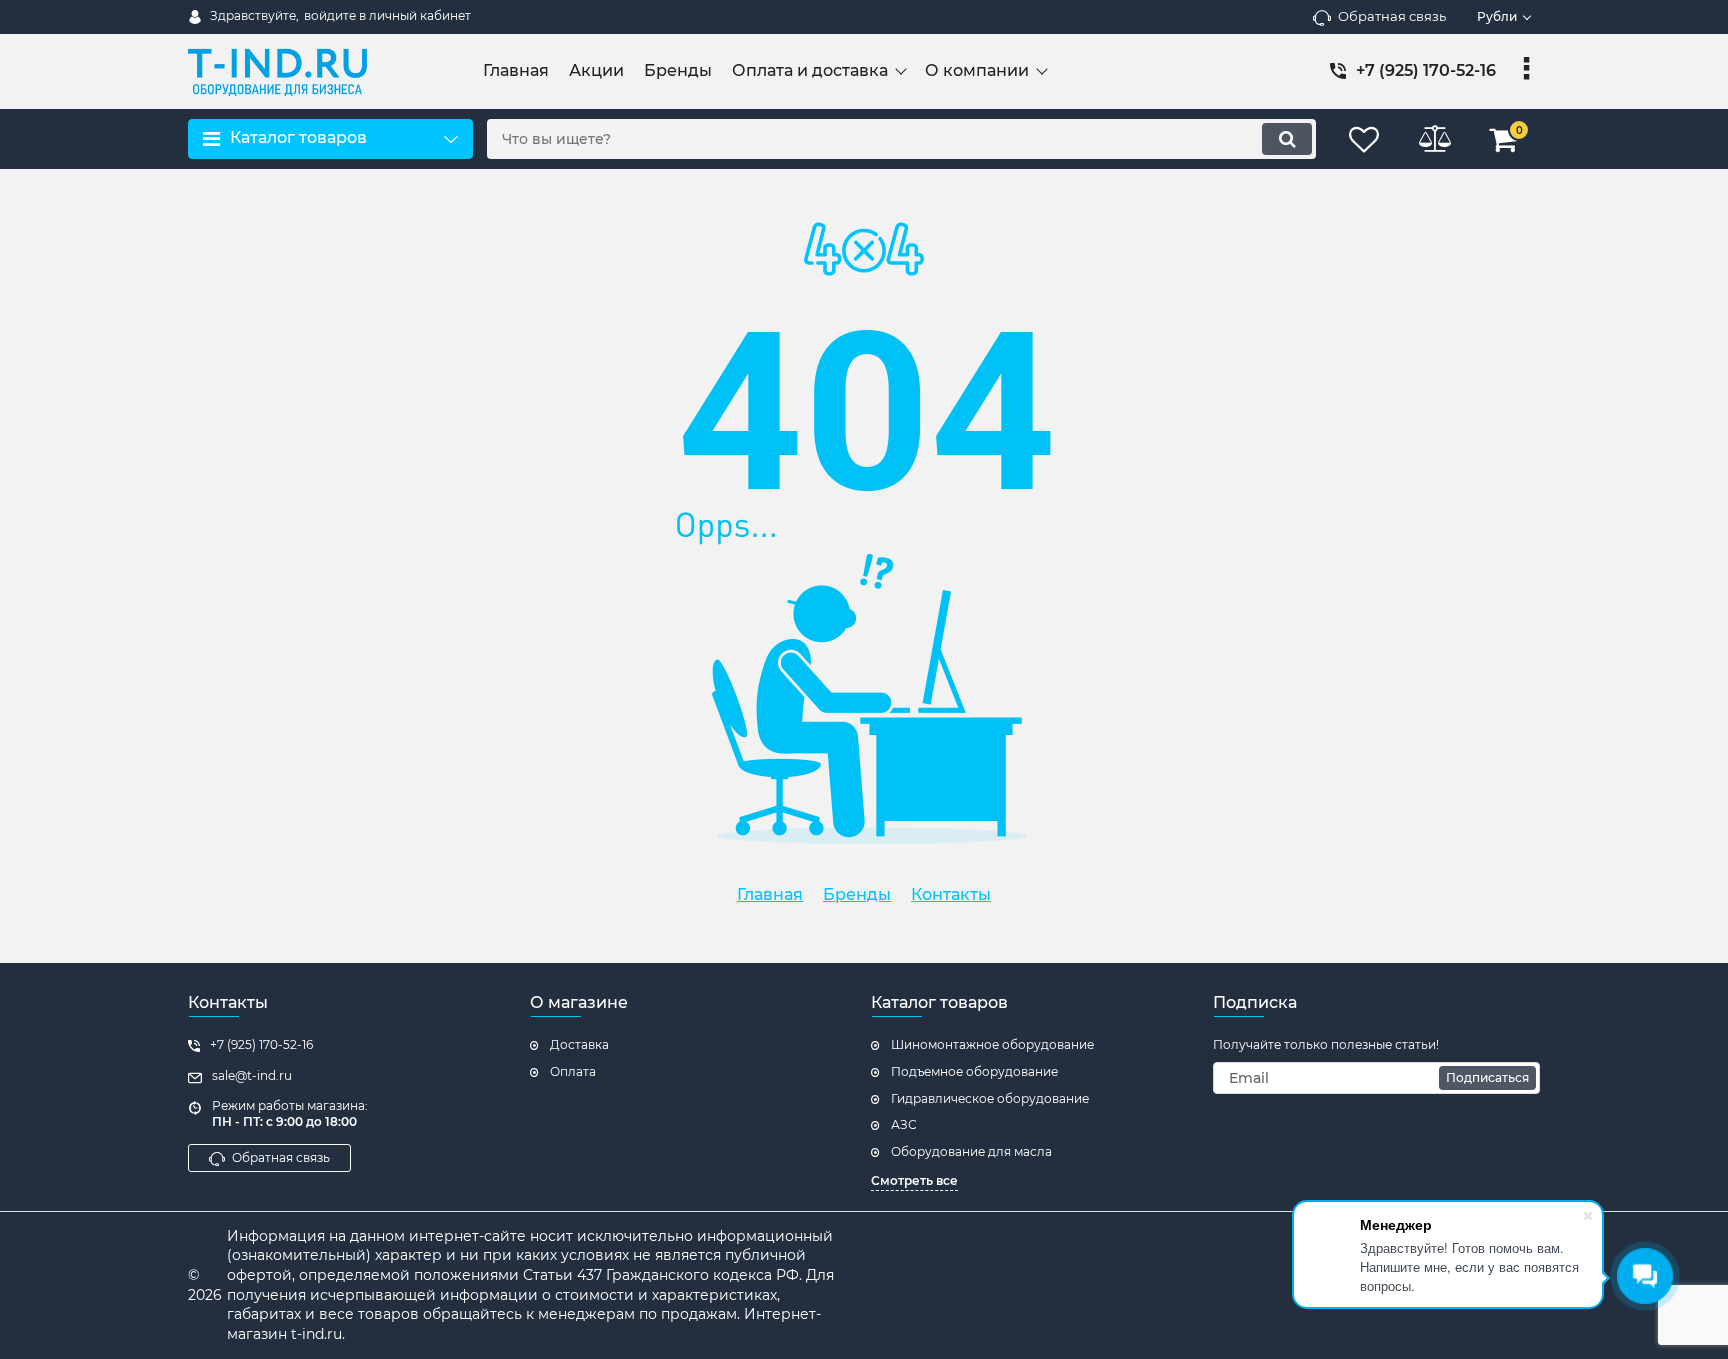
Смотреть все (914, 1180)
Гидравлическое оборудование (990, 1098)
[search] (1287, 139)
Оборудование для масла (971, 1151)
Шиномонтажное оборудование (992, 1044)
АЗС (904, 1124)
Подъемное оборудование (974, 1071)
